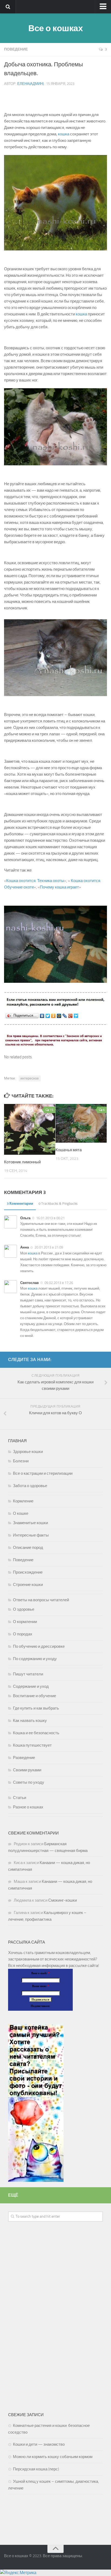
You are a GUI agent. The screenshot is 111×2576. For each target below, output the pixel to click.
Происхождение (28, 1572)
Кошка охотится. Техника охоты (35, 881)
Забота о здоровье (30, 1486)
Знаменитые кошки (30, 1523)
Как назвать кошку (30, 1721)
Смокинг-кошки (63, 1900)
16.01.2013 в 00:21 (50, 1218)
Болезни (21, 1461)
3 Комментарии (20, 1204)
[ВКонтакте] (42, 1016)
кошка (64, 134)
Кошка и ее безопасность (36, 1733)
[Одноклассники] (53, 1016)
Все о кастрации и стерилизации (43, 1473)
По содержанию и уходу (35, 1659)
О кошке (21, 1513)
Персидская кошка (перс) (36, 2469)
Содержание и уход (31, 1686)
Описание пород (28, 1548)
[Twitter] (48, 1016)
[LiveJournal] (65, 1016)
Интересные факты (31, 1535)
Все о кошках (55, 28)
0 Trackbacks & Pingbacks (58, 1204)
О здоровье (24, 1609)
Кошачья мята (69, 1150)
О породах (23, 1634)
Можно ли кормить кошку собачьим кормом (53, 2457)
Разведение (24, 1758)
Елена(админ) (30, 84)
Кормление (23, 1501)
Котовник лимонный (23, 1162)
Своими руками (27, 1770)
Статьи (20, 1798)
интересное (30, 1078)
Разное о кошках (28, 1807)
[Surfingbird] (76, 1016)
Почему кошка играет (59, 887)
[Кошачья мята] (81, 1123)
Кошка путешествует (32, 1745)
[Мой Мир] (59, 1016)
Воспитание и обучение (34, 1696)
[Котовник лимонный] (30, 1129)
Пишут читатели (28, 1674)
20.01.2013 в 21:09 (49, 1247)
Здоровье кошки (28, 1452)
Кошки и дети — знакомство (39, 2444)
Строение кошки (28, 1585)
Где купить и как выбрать (36, 1708)
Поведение (16, 49)
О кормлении (25, 1622)
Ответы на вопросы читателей (41, 1600)
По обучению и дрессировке (39, 1646)
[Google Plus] (70, 1016)
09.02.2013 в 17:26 (59, 1283)
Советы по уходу (29, 1782)
